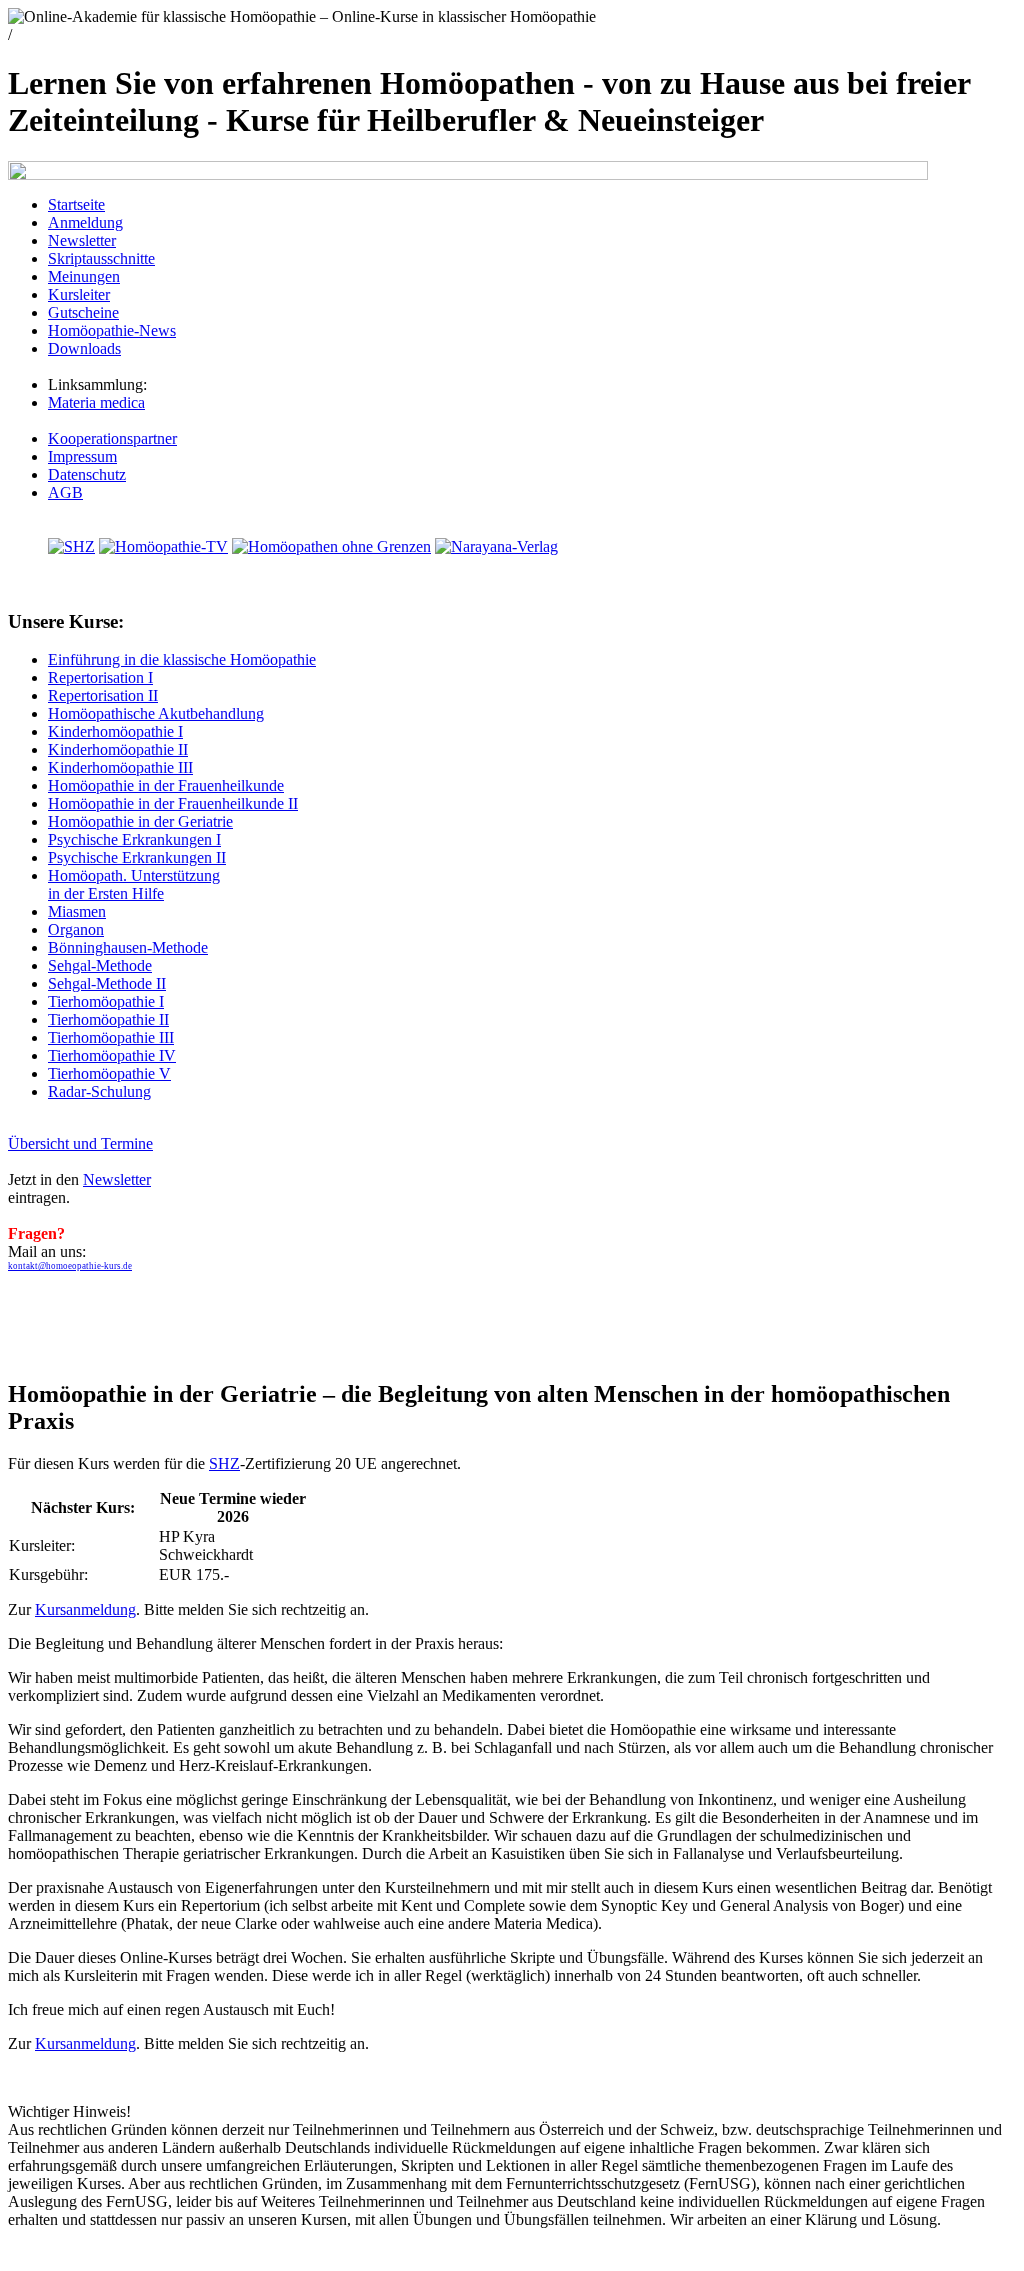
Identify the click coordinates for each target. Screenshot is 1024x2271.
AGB (65, 492)
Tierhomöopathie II (108, 1019)
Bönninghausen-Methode (128, 947)
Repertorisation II (103, 695)
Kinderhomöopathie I (115, 731)
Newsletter (82, 240)
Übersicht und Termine (80, 1143)
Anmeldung (85, 222)
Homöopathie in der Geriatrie (140, 821)
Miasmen (77, 911)
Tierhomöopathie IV (112, 1055)
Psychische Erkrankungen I (134, 839)
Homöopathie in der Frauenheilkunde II (173, 803)
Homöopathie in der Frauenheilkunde (166, 785)
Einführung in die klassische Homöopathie (182, 659)
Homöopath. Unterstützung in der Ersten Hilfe (134, 884)
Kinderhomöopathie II (118, 749)
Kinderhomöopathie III (120, 767)
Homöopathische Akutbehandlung (156, 713)
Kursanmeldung (85, 1609)
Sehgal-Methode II (107, 983)
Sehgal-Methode (100, 965)
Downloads (84, 348)
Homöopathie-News (112, 330)
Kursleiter (79, 294)
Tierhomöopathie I (106, 1001)
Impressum (82, 456)
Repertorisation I (100, 677)
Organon (76, 929)
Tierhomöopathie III (111, 1037)
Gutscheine (83, 312)
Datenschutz (87, 474)
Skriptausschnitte (101, 258)
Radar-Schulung (99, 1091)
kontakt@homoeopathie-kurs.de (70, 1266)
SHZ (224, 1463)
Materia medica (96, 402)
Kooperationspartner (112, 438)
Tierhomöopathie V (109, 1073)
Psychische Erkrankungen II (137, 857)
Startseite (76, 204)
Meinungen (84, 276)
